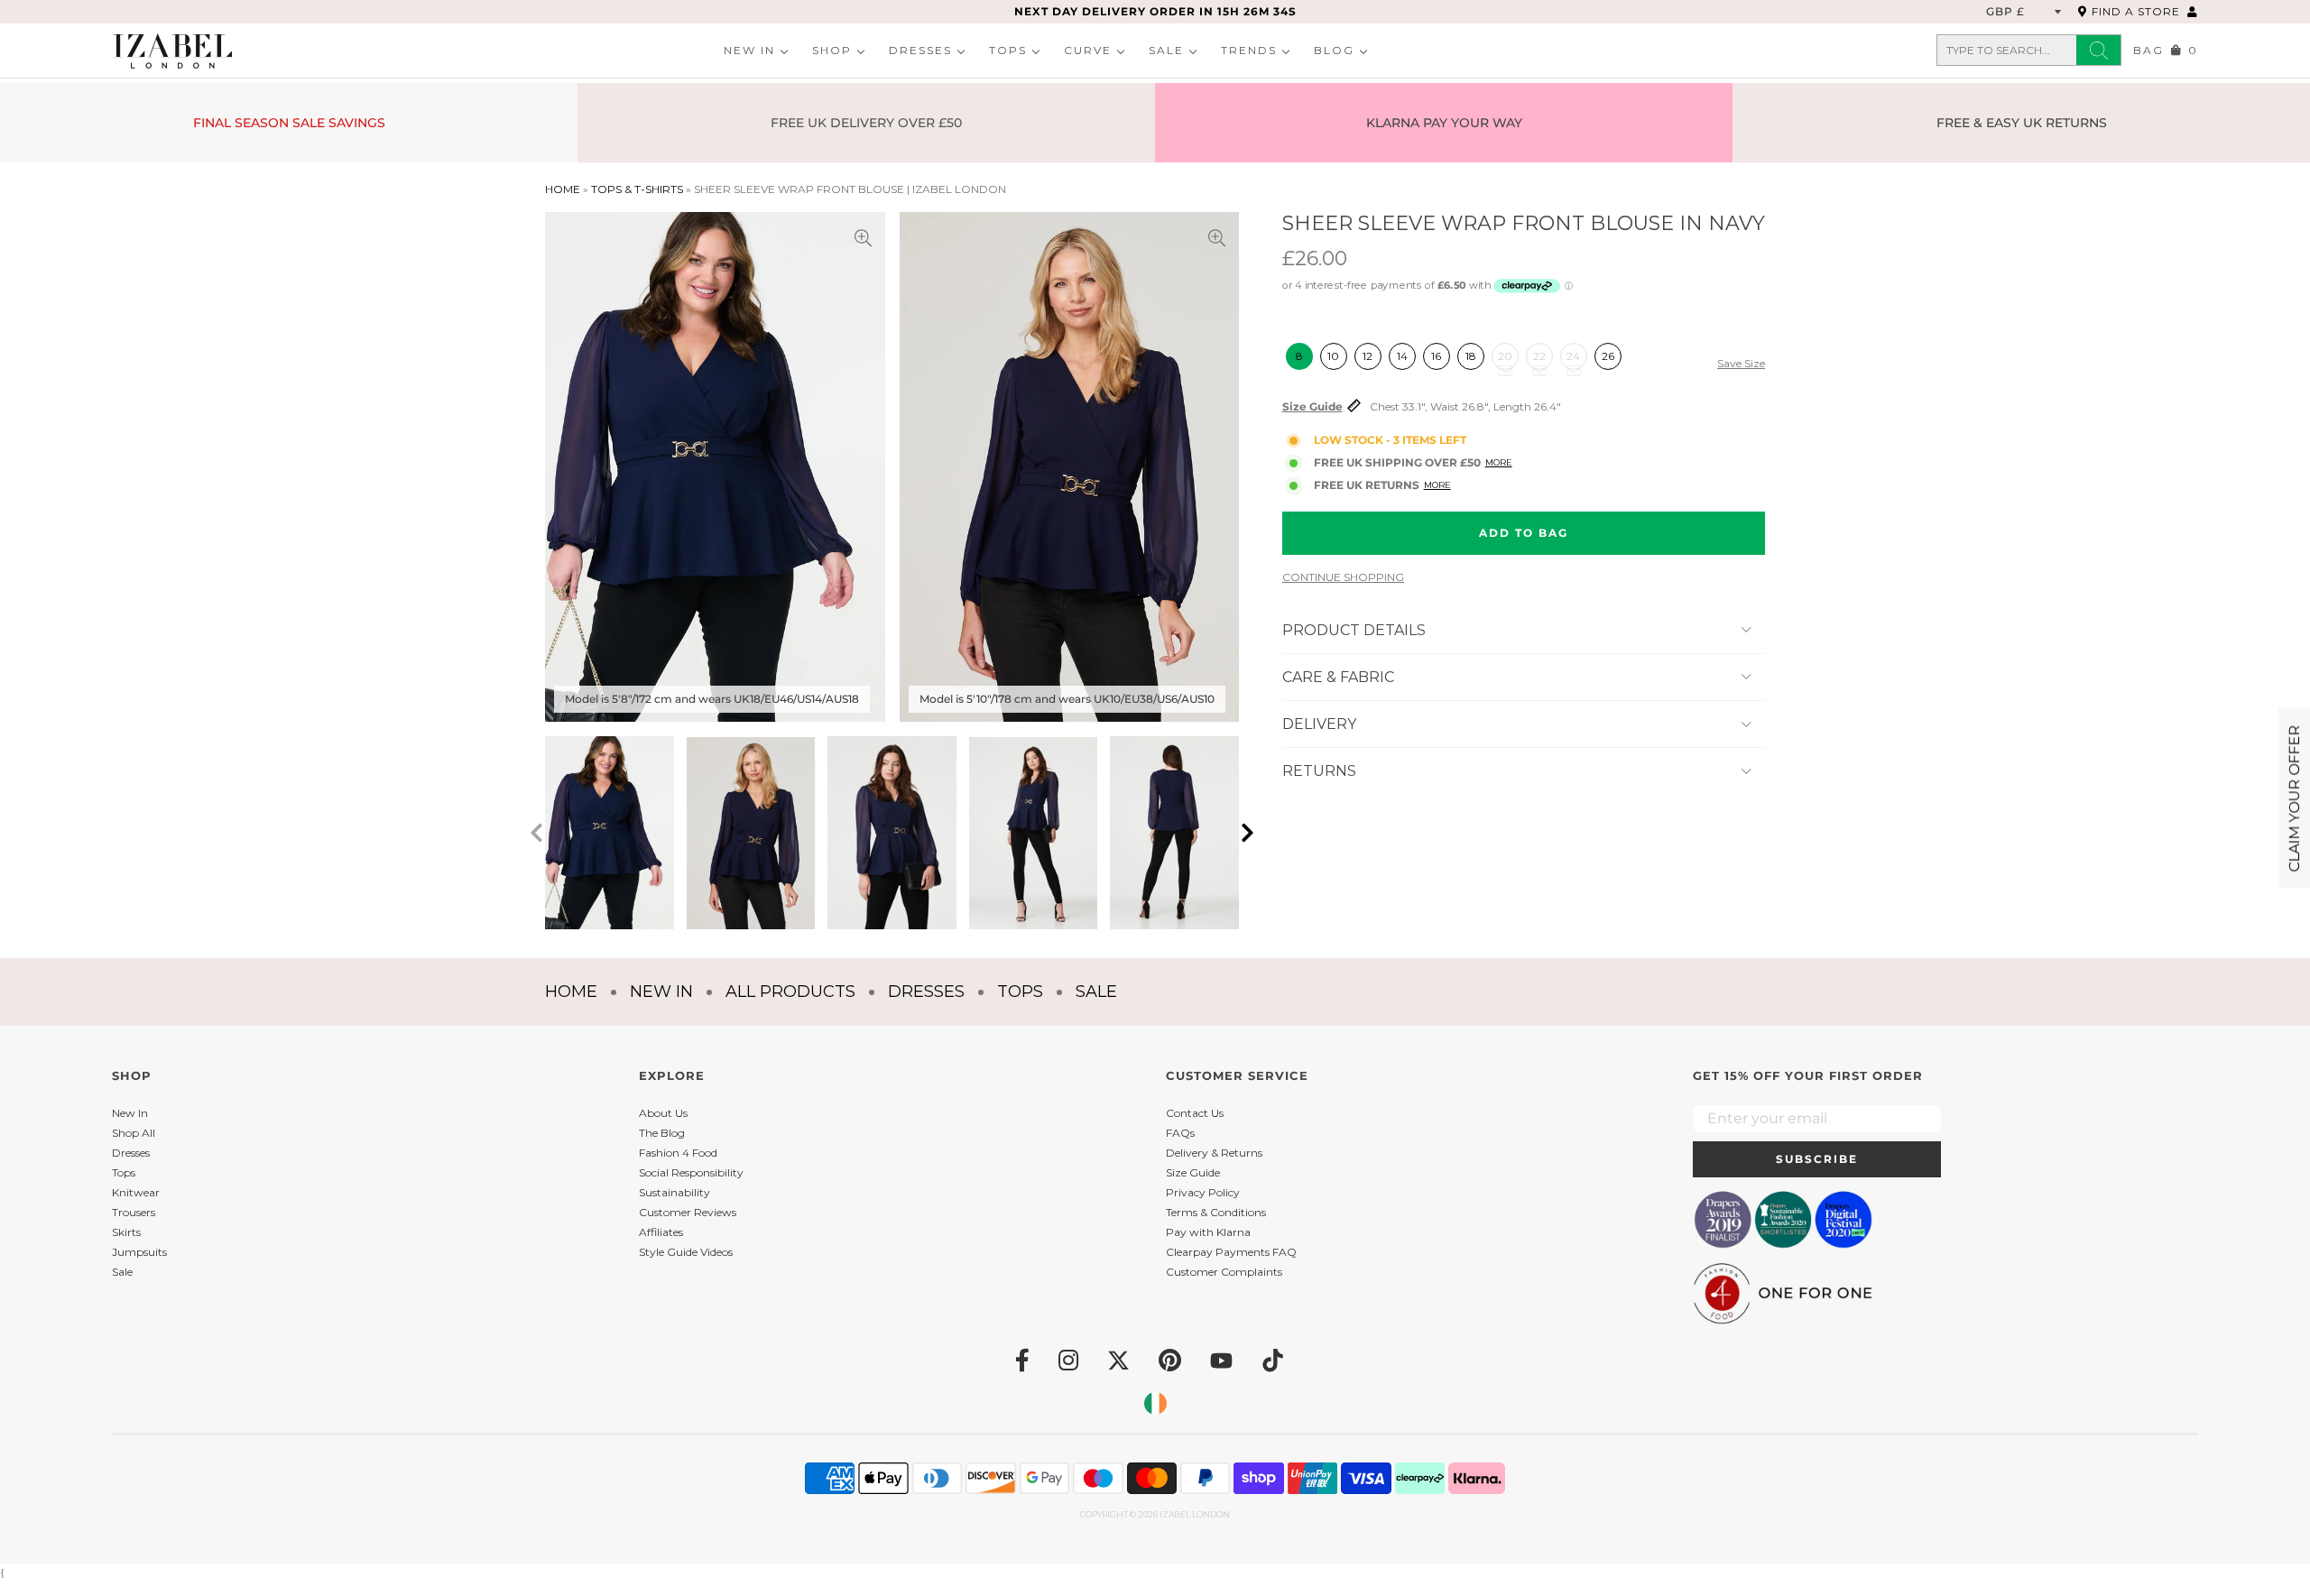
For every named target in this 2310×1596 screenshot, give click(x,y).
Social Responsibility (691, 1172)
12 (1368, 356)
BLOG (1334, 50)
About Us (663, 1113)
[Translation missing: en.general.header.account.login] (2193, 11)
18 (1471, 356)
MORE (1499, 462)
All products (790, 992)
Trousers (134, 1212)
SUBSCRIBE (1817, 1159)
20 (1505, 356)
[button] (1247, 833)
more (1437, 485)
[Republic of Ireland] (1155, 1403)
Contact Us (1195, 1113)
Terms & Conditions (1216, 1212)
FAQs (1180, 1133)
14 (1402, 356)
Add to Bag (1524, 533)
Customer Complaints (1224, 1272)
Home (563, 189)
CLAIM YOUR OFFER (2294, 798)
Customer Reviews (688, 1212)
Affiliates (661, 1232)
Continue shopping (1343, 577)
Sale (1166, 50)
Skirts (126, 1232)
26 (1608, 356)
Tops (1008, 50)
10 (1333, 356)
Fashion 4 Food (678, 1153)
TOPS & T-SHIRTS (637, 189)
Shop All (134, 1133)
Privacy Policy (1203, 1192)
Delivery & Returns (1214, 1153)
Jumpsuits (139, 1252)
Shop (832, 50)
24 (1573, 356)
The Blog (662, 1133)
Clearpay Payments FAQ (1231, 1252)
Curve (1088, 50)
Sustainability (675, 1192)
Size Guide (1312, 407)
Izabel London (1195, 1514)
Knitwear (136, 1192)
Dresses (920, 50)
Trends (1249, 50)
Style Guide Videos (686, 1252)
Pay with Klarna (1208, 1232)
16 (1436, 356)
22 (1539, 356)
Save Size (1741, 364)
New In (749, 50)
